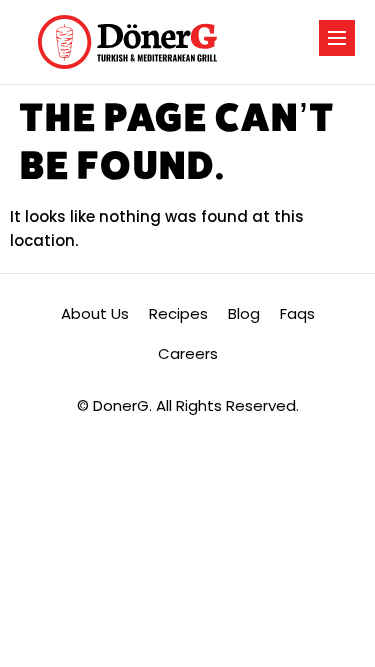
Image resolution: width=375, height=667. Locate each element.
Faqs (297, 313)
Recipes (178, 313)
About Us (95, 313)
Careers (188, 353)
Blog (244, 313)
